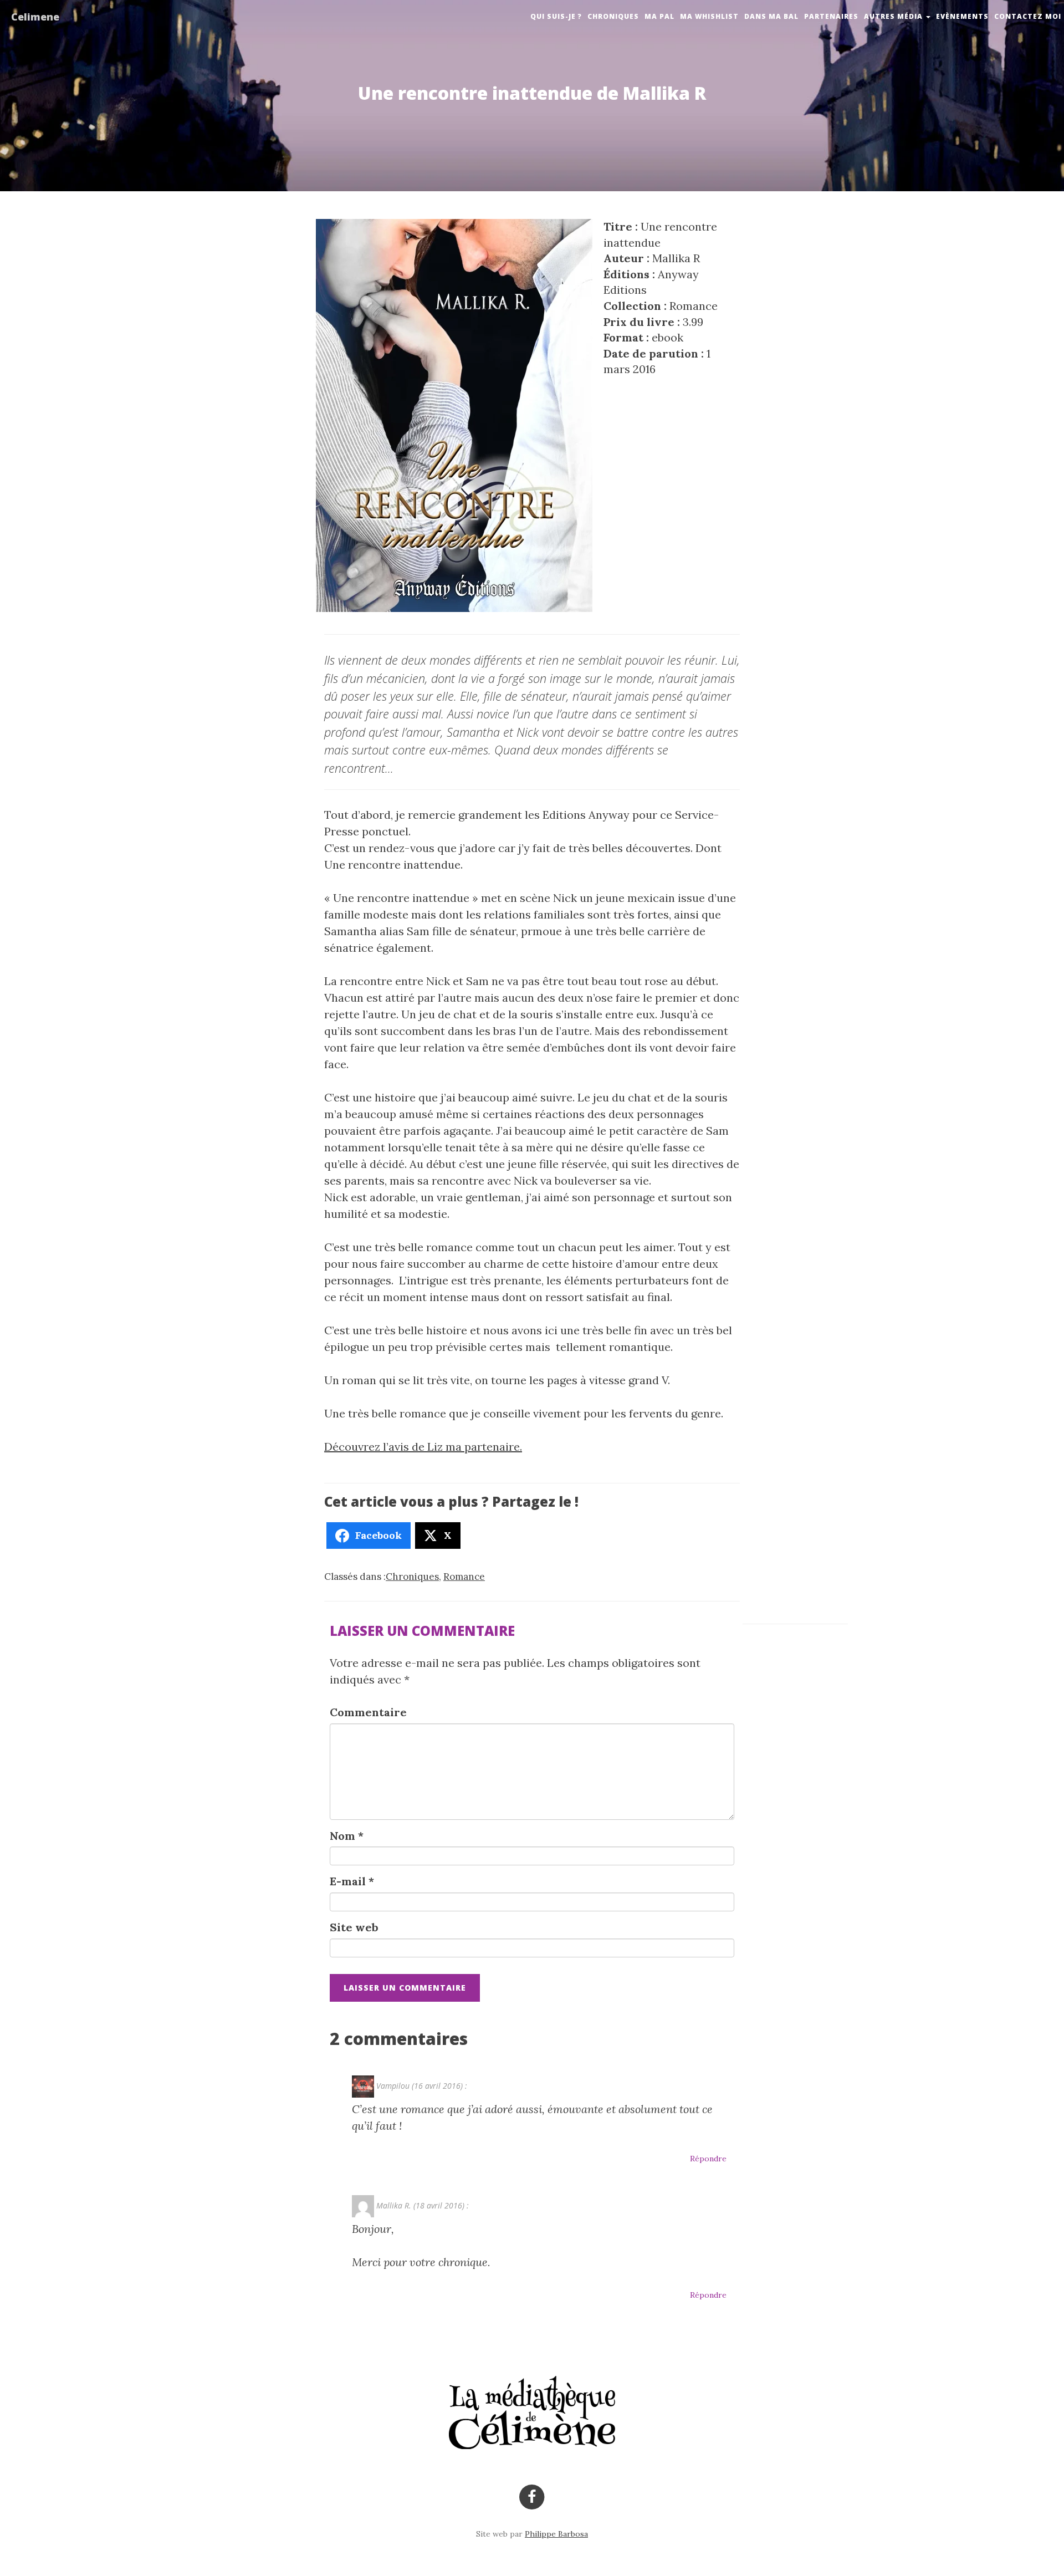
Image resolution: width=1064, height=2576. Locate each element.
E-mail (352, 1881)
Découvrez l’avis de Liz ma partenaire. (423, 1447)
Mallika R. (394, 2205)
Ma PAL (659, 16)
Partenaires (831, 16)
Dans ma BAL (771, 16)
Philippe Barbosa (556, 2534)
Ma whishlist (709, 16)
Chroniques (613, 16)
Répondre (708, 2159)
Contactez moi (1028, 16)
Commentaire (368, 1712)
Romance (464, 1577)
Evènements (962, 16)
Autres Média (894, 16)
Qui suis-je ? (556, 16)
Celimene (35, 17)
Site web (354, 1927)
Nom (347, 1836)
